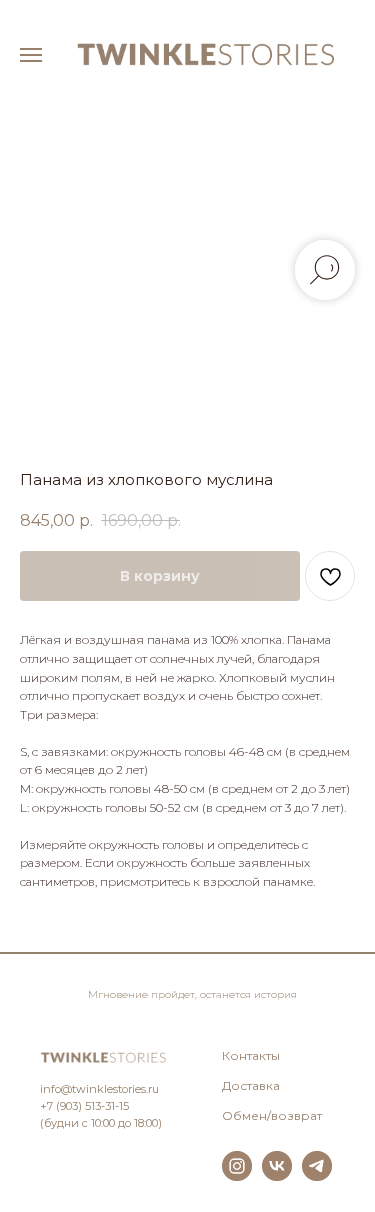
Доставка (251, 1085)
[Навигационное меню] (31, 55)
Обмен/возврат (272, 1115)
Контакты (251, 1055)
